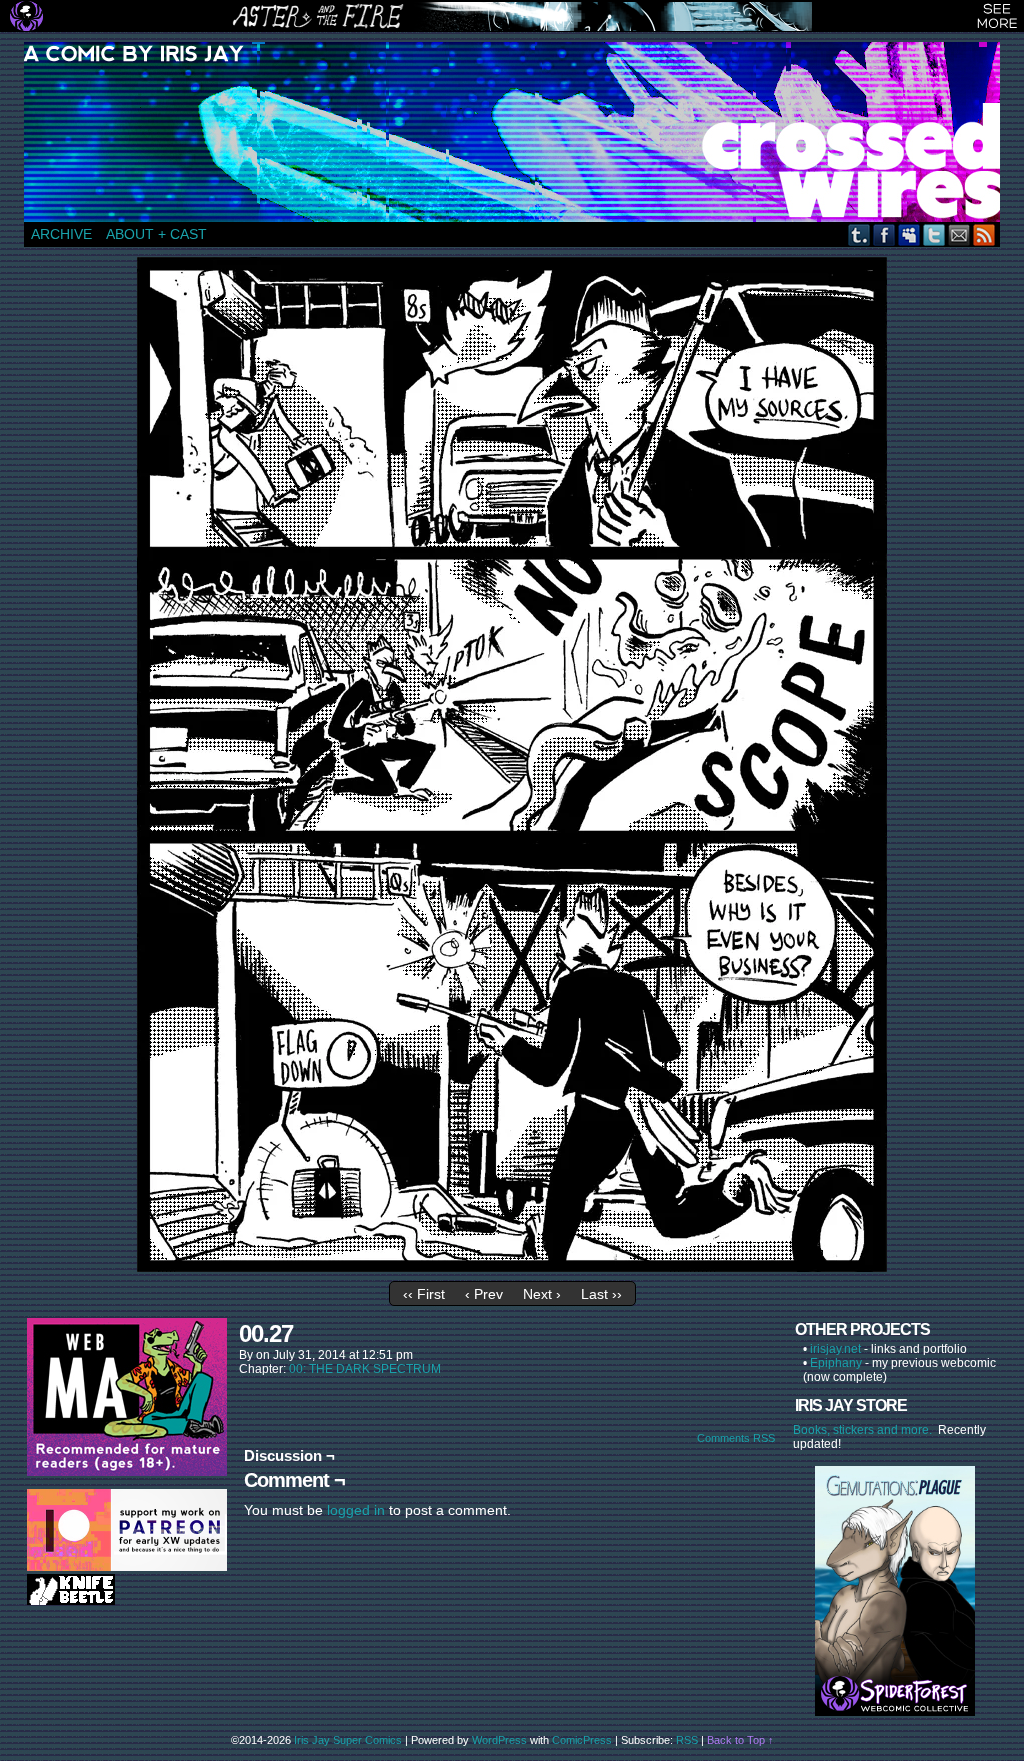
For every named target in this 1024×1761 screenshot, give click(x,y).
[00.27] (512, 1267)
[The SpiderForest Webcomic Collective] (26, 16)
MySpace (909, 234)
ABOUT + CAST (156, 234)
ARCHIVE (61, 234)
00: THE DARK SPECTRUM (365, 1369)
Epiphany (836, 1363)
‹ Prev (484, 1294)
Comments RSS (736, 1438)
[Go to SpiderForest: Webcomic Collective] (895, 1695)
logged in (356, 1510)
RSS (984, 234)
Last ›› (601, 1294)
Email (959, 234)
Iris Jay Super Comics (348, 1740)
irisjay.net (835, 1349)
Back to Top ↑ (740, 1740)
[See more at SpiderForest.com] (997, 16)
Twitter (934, 234)
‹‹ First (424, 1294)
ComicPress (582, 1740)
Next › (542, 1294)
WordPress (499, 1740)
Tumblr (859, 234)
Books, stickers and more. (865, 1430)
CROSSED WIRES (519, 132)
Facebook (884, 234)
